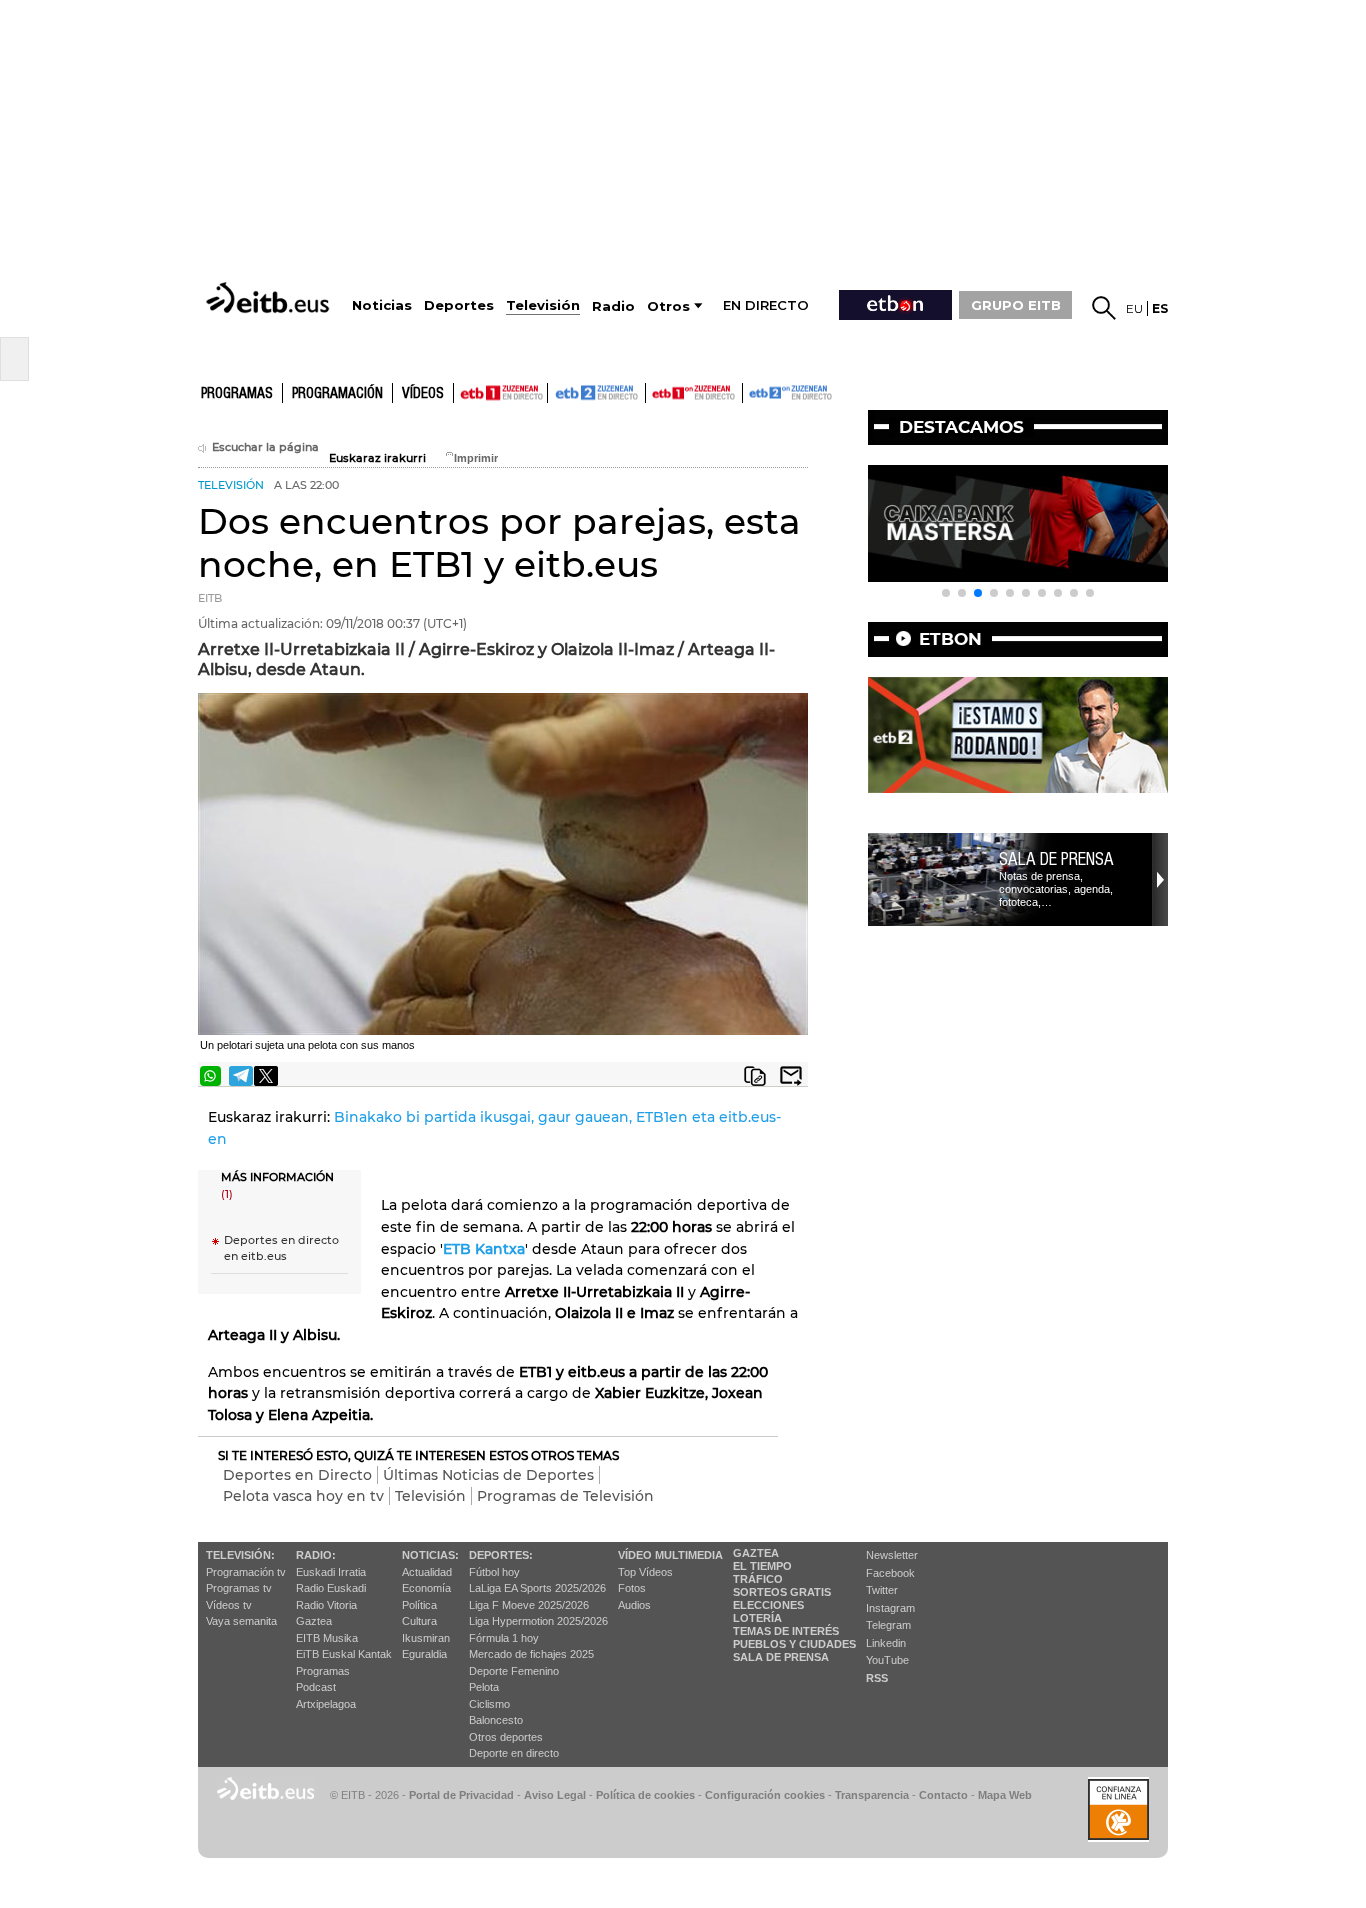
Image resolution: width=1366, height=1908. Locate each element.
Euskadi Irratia (331, 1572)
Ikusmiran (426, 1638)
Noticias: (430, 1555)
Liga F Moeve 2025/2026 (529, 1605)
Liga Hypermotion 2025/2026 (538, 1621)
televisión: (240, 1555)
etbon (950, 639)
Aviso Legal (555, 1795)
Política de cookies (645, 1795)
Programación (337, 394)
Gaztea (314, 1621)
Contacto (943, 1795)
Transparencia (872, 1795)
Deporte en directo (514, 1753)
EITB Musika (327, 1638)
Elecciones (768, 1605)
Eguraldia (424, 1654)
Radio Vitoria (326, 1605)
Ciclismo (489, 1704)
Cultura (419, 1621)
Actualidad (427, 1572)
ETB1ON (655, 391)
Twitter (882, 1590)
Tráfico (758, 1579)
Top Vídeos (645, 1572)
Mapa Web (1005, 1795)
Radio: (316, 1555)
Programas (237, 394)
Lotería (757, 1618)
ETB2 (597, 393)
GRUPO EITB (1016, 305)
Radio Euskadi (331, 1588)
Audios (634, 1605)
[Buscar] (1104, 308)
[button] (946, 593)
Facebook (890, 1573)
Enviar (791, 1076)
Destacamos (961, 427)
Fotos (632, 1588)
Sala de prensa (1056, 859)
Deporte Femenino (514, 1671)
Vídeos (423, 394)
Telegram (888, 1625)
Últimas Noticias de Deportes (488, 1475)
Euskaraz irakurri (377, 458)
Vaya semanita (241, 1621)
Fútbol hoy (494, 1572)
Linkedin (886, 1643)
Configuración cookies (765, 1795)
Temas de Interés (786, 1631)
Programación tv (246, 1572)
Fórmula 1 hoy (504, 1638)
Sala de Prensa (781, 1657)
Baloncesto (496, 1720)
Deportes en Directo (297, 1475)
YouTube (887, 1660)
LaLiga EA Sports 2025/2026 (537, 1588)
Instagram (890, 1608)
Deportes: (501, 1555)
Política (419, 1605)
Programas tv (239, 1588)
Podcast (316, 1687)
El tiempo (762, 1566)
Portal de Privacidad (461, 1795)
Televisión (430, 1496)
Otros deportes (506, 1737)
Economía (426, 1588)
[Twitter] (266, 1076)
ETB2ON (752, 391)
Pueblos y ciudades (794, 1644)
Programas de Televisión (565, 1496)
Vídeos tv (229, 1605)
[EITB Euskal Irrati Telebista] (270, 297)
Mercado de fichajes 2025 (531, 1654)
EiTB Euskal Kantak (344, 1654)
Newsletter (892, 1555)
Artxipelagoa (326, 1704)
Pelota (484, 1687)
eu (1134, 308)
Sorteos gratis (782, 1592)
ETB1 (500, 393)
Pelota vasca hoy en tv (303, 1496)
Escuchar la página (265, 447)
